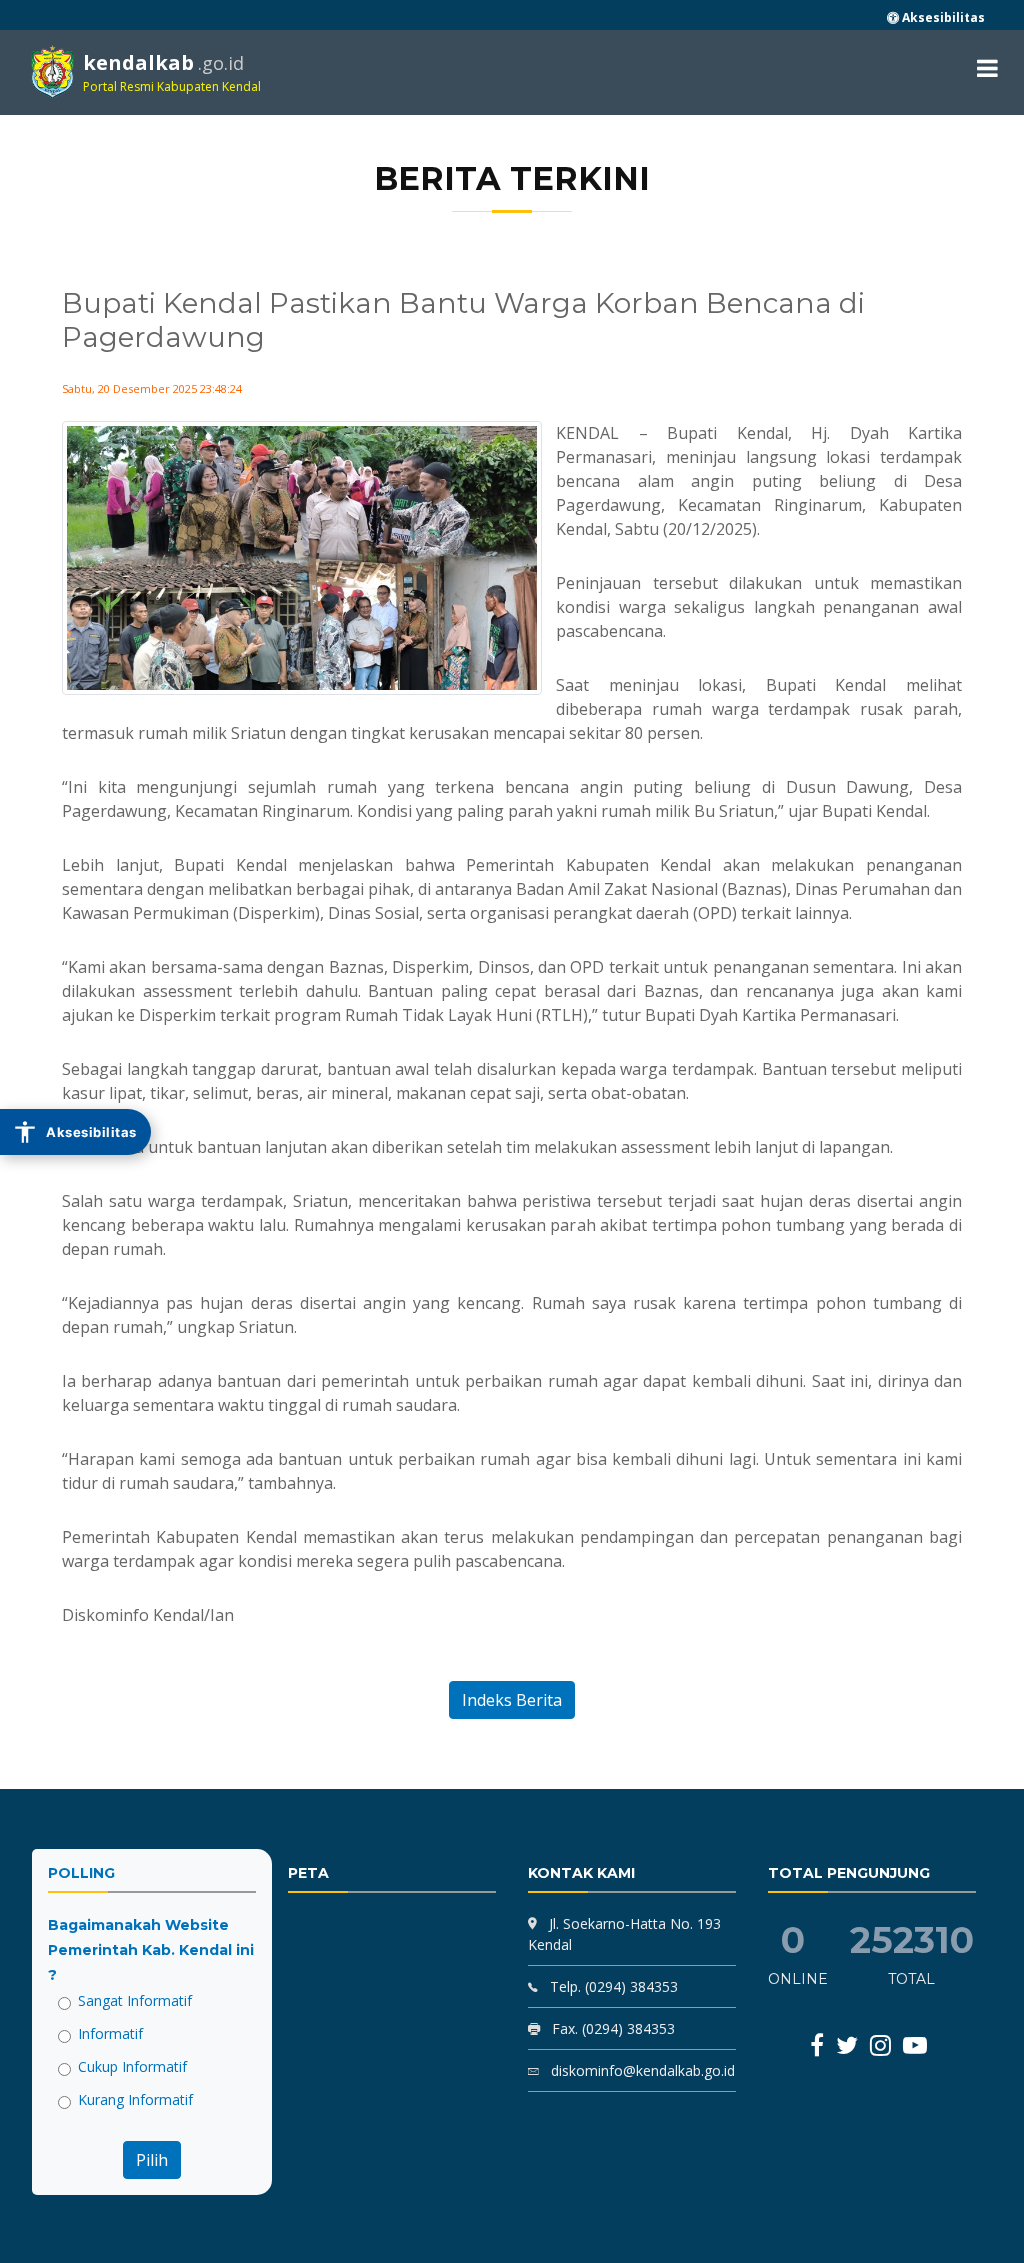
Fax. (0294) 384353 (611, 2028)
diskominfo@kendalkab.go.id (641, 2070)
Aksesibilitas (942, 17)
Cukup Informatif (132, 2066)
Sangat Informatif (135, 2000)
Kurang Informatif (135, 2099)
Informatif (110, 2033)
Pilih (152, 2160)
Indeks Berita (512, 1700)
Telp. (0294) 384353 (612, 1986)
